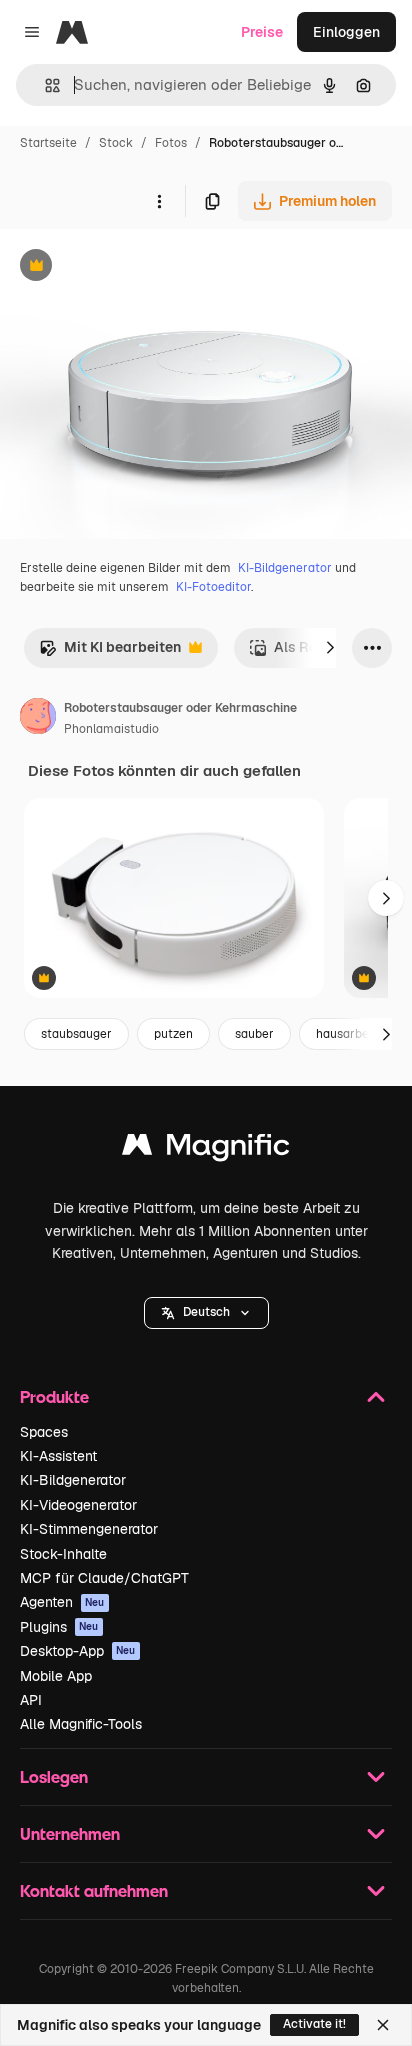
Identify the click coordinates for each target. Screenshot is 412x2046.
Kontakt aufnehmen (94, 1890)
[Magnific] (206, 1149)
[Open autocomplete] (44, 85)
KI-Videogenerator (78, 1505)
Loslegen (54, 1776)
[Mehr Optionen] (159, 201)
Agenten (62, 1602)
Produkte (54, 1396)
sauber (254, 1034)
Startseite (48, 143)
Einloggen (346, 32)
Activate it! (314, 2024)
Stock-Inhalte (63, 1554)
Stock (116, 143)
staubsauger (76, 1034)
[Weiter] (330, 648)
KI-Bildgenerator (285, 568)
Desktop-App (78, 1651)
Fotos (171, 143)
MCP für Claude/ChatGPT (104, 1578)
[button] (206, 1313)
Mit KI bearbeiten (110, 652)
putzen (173, 1034)
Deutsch (206, 1312)
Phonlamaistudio (111, 729)
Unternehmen (70, 1833)
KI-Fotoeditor (213, 587)
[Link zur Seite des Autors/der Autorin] (38, 719)
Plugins (59, 1627)
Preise (262, 32)
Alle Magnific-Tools (81, 1724)
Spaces (44, 1432)
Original (128, 267)
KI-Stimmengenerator (89, 1529)
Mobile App (56, 1676)
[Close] (383, 2025)
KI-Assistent (58, 1456)
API (31, 1700)
